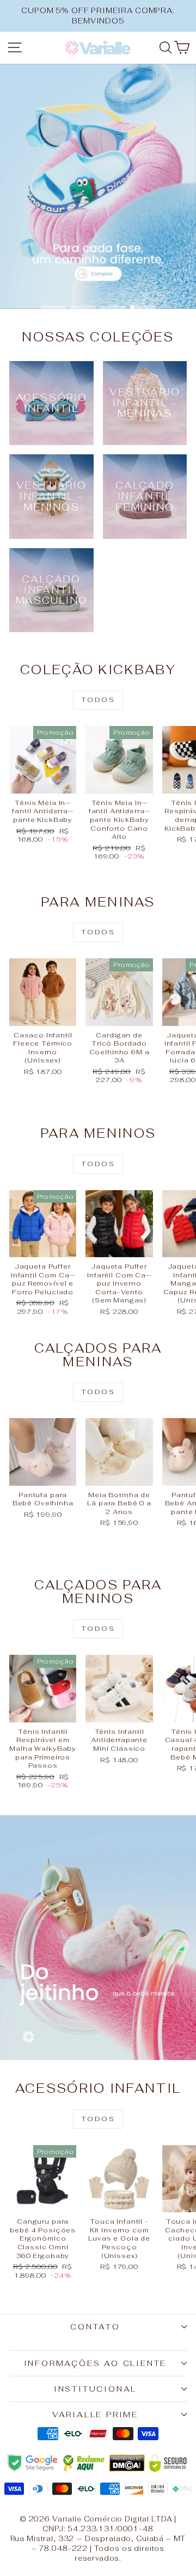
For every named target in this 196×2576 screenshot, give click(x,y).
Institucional (95, 2389)
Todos (98, 700)
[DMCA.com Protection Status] (127, 2463)
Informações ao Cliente (96, 2363)
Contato (95, 2327)
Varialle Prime (95, 2415)
